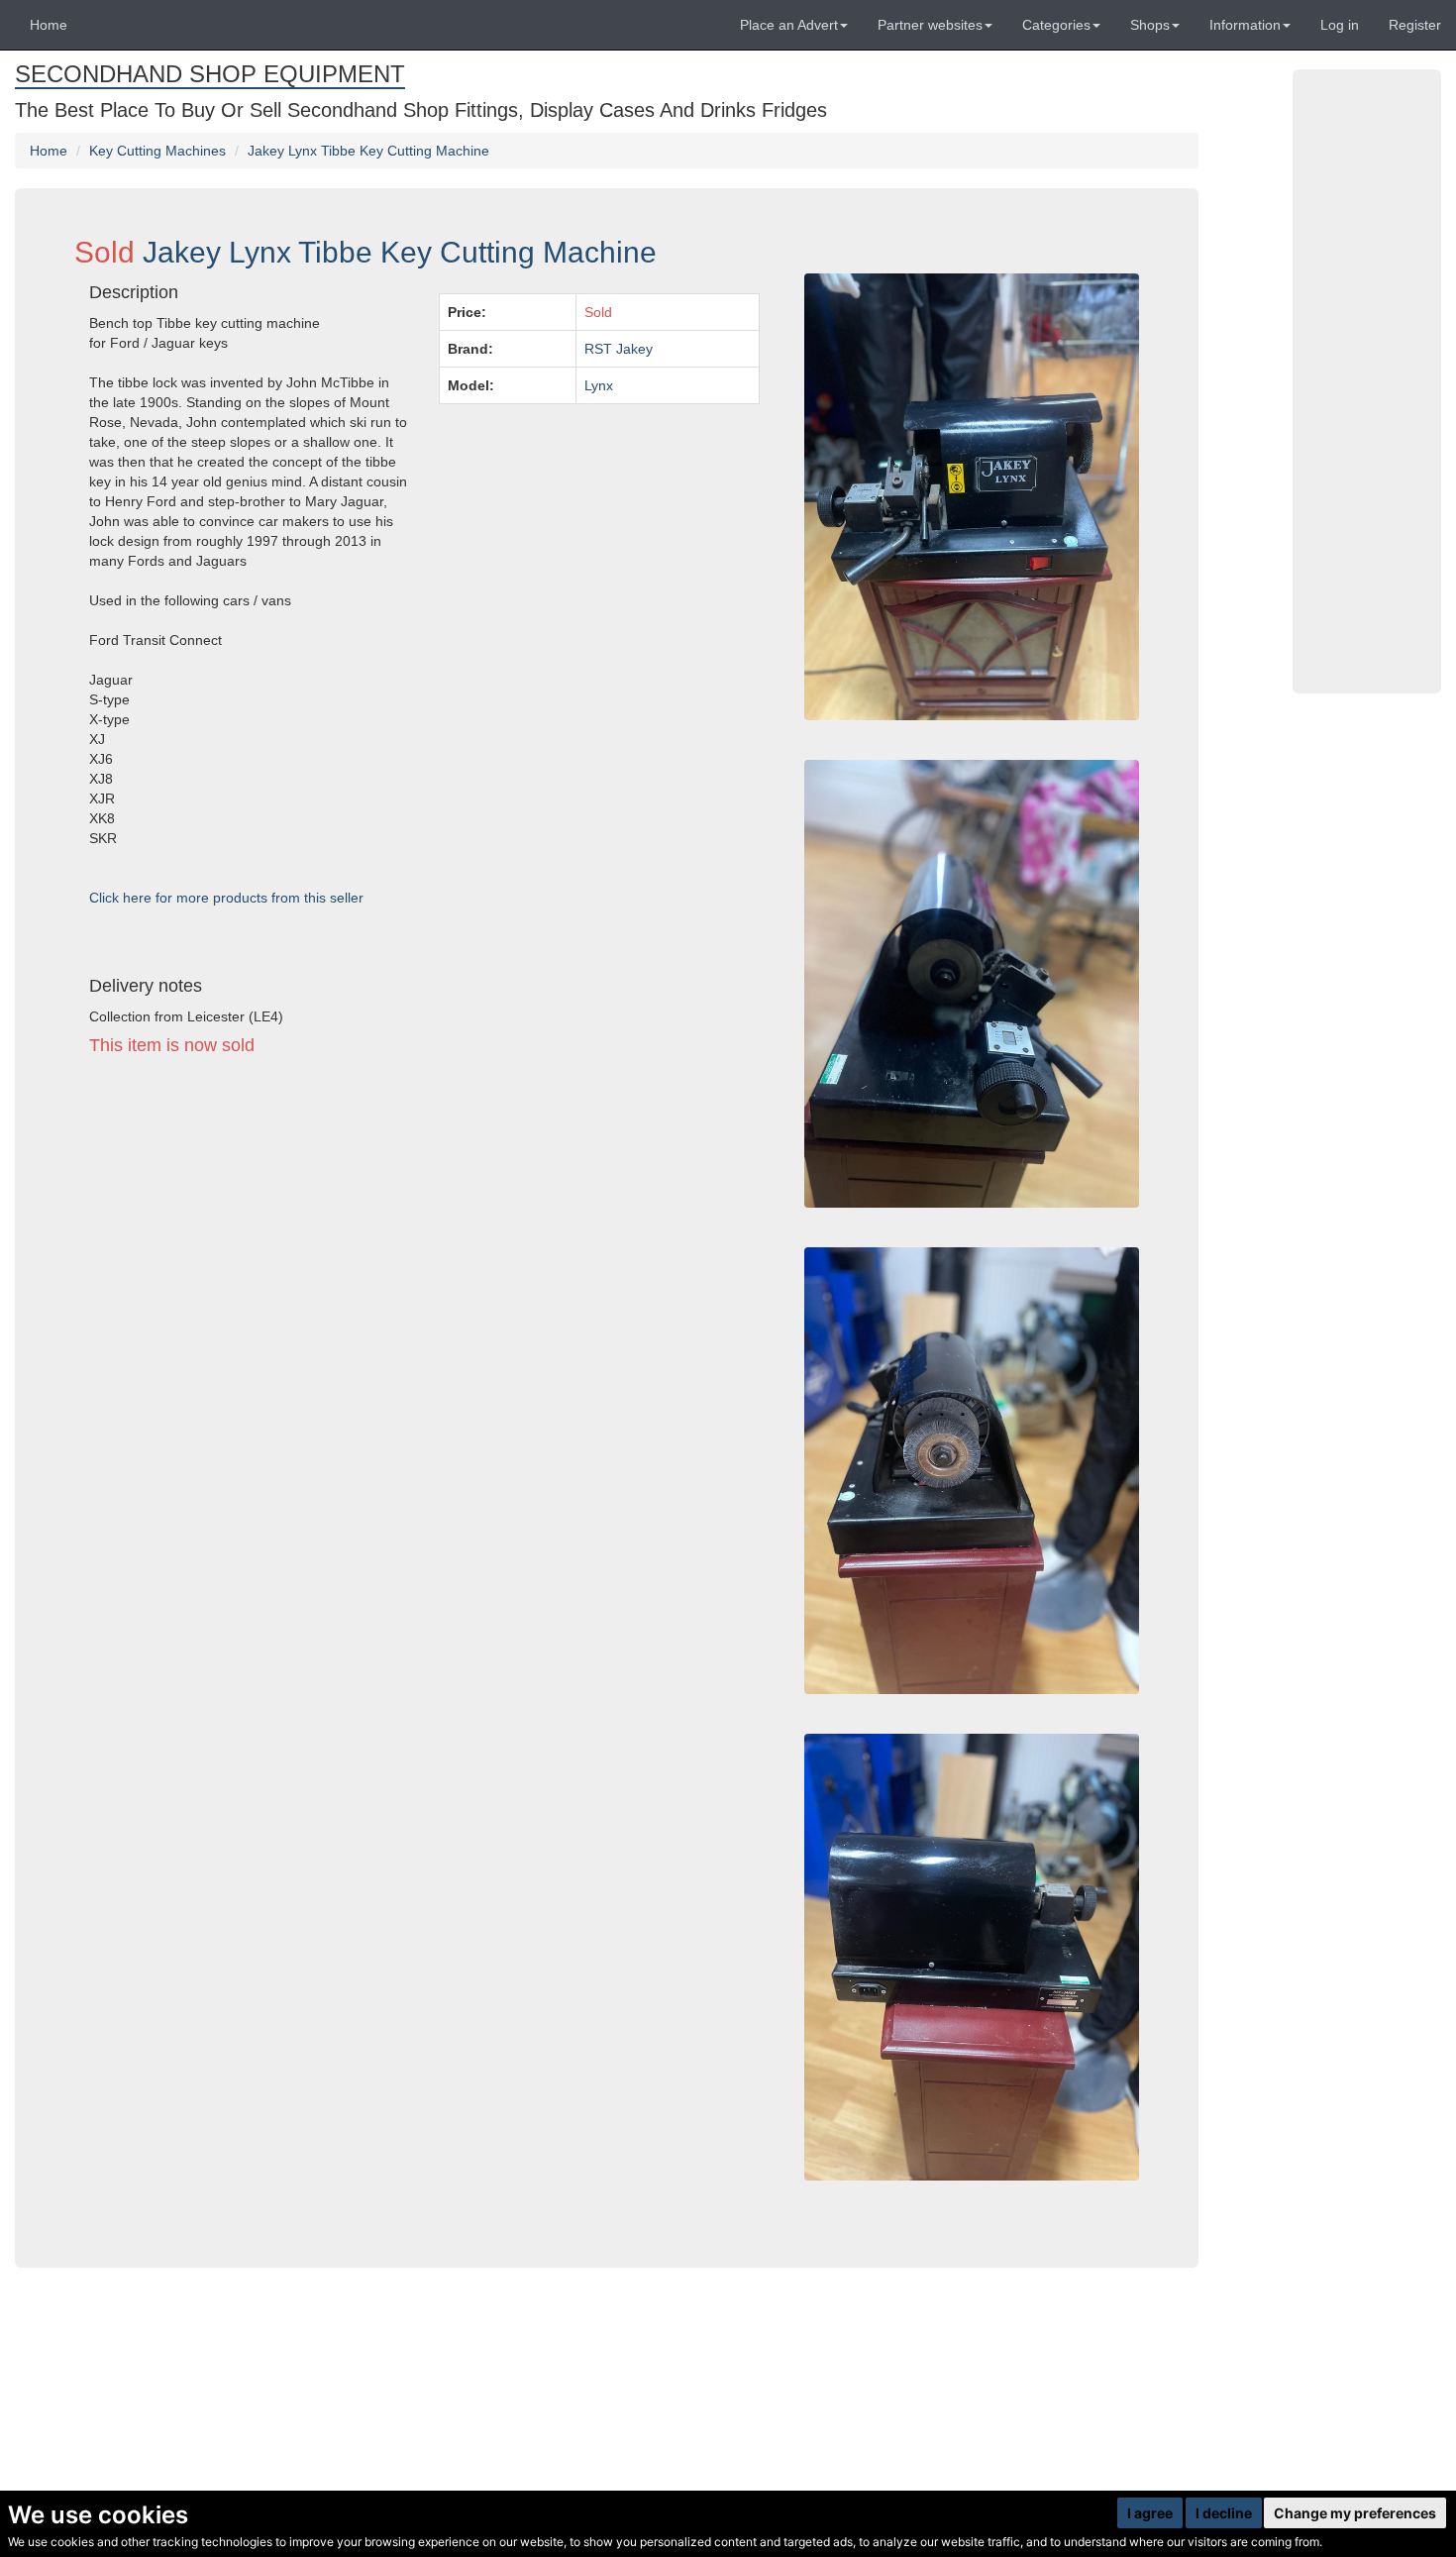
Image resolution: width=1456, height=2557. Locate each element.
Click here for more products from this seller (226, 898)
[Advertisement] (424, 1254)
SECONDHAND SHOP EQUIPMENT (210, 74)
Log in (1340, 25)
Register (1415, 25)
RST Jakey (619, 349)
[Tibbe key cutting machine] (972, 1957)
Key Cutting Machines (157, 151)
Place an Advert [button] (789, 25)
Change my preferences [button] (1355, 2513)
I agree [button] (1150, 2513)
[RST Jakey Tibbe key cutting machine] (972, 983)
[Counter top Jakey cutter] (972, 1471)
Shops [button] (1150, 25)
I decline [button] (1224, 2513)
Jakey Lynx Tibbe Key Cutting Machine (368, 151)
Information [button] (1245, 25)
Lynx (599, 385)
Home (49, 25)
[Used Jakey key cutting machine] (972, 497)
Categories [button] (1056, 25)
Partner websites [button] (930, 25)
